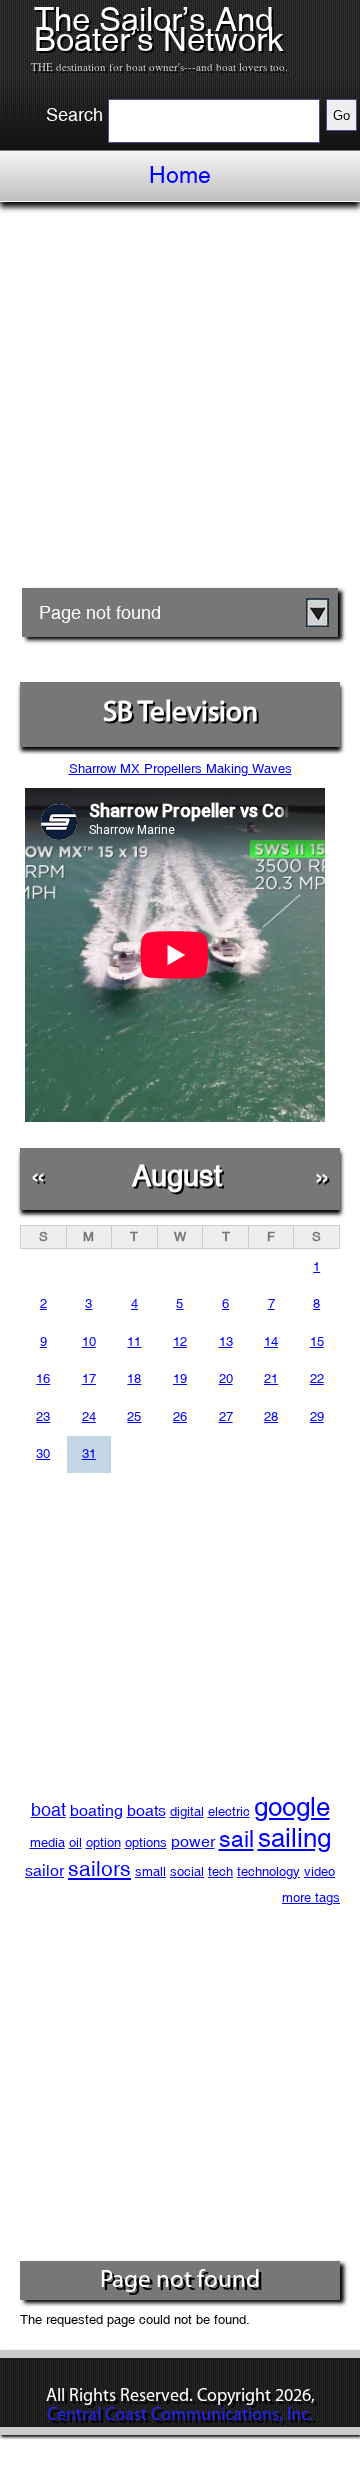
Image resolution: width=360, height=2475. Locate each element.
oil (75, 1842)
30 (43, 1453)
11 (134, 1341)
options (146, 1842)
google (292, 1807)
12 (180, 1341)
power (193, 1841)
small (150, 1871)
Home (180, 175)
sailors (99, 1869)
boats (146, 1810)
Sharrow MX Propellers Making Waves (180, 768)
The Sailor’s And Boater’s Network (159, 29)
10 (89, 1341)
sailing (294, 1838)
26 (180, 1416)
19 (180, 1378)
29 (317, 1416)
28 (271, 1416)
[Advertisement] (180, 402)
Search (74, 115)
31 (89, 1453)
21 (271, 1378)
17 (89, 1378)
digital (187, 1811)
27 (226, 1416)
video (319, 1871)
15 (317, 1341)
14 (271, 1341)
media (47, 1842)
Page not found (100, 612)
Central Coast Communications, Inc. (180, 2416)
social (187, 1871)
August (177, 1175)
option (103, 1842)
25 (134, 1416)
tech (220, 1871)
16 (43, 1378)
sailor (44, 1870)
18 (134, 1378)
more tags (311, 1897)
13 (226, 1341)
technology (268, 1871)
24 (89, 1416)
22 (317, 1378)
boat (48, 1809)
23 (43, 1416)
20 (226, 1378)
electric (229, 1811)
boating (96, 1810)
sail (236, 1838)
